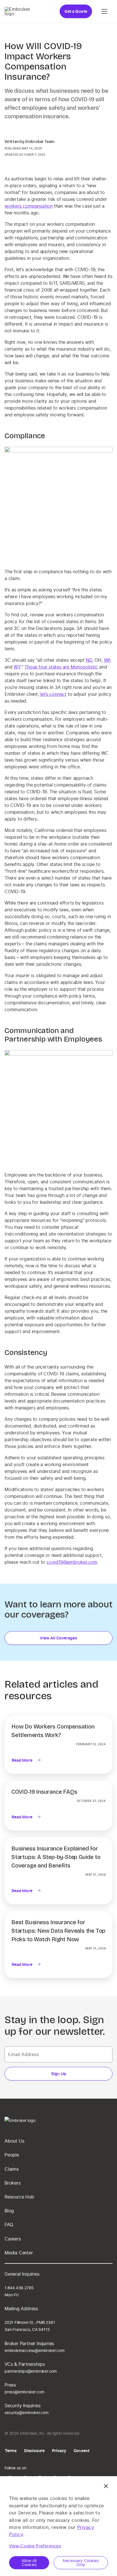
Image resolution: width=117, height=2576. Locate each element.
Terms (11, 2450)
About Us (14, 2141)
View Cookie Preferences (35, 2546)
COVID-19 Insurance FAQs (44, 1792)
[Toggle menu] (105, 11)
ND (89, 660)
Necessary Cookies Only (81, 2563)
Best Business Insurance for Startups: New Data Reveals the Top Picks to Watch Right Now (58, 1931)
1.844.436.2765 (19, 2288)
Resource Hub (19, 2197)
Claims (12, 2169)
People (12, 2155)
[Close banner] (106, 2486)
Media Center (19, 2253)
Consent (82, 2450)
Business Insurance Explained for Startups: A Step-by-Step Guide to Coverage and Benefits (56, 1857)
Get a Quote (76, 11)
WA (107, 660)
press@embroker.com (24, 2392)
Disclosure (34, 2450)
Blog (9, 2211)
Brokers (13, 2183)
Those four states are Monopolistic (61, 667)
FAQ (9, 2225)
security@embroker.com (27, 2412)
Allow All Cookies (29, 2563)
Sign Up (59, 2074)
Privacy (59, 2450)
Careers (13, 2239)
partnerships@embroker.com (31, 2371)
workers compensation (29, 206)
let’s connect (53, 694)
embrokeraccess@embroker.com (35, 2350)
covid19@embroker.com (72, 1562)
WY (17, 667)
